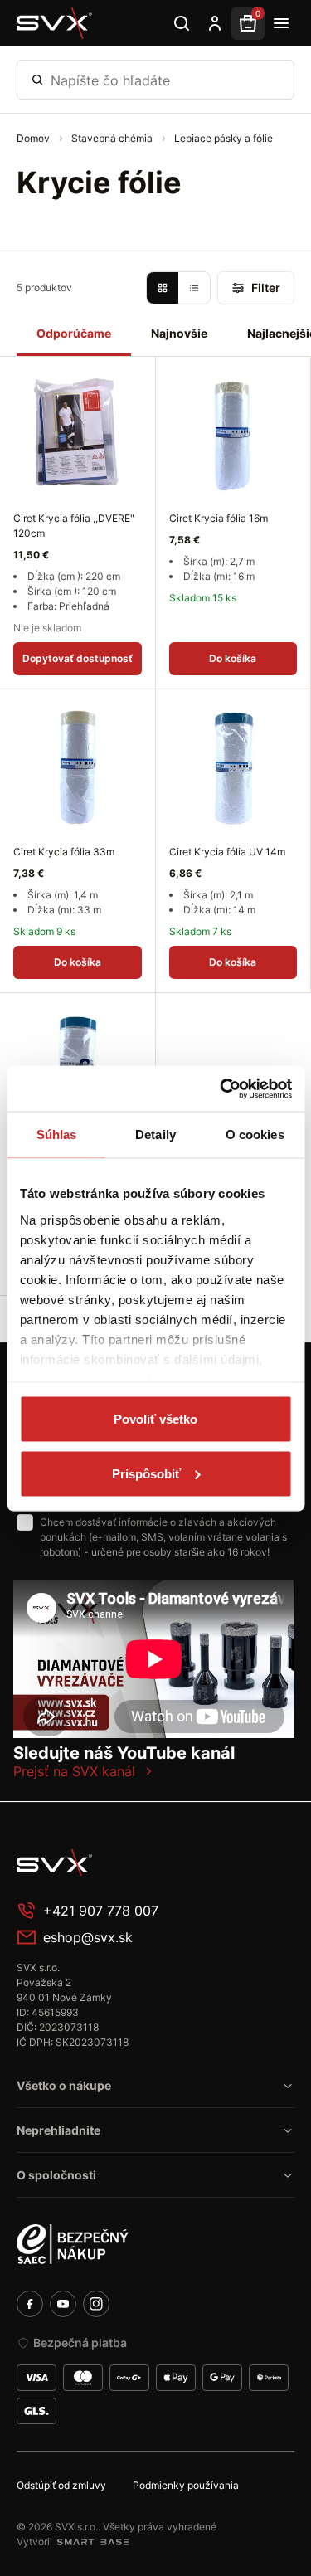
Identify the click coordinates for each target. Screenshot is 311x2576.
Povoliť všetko (155, 1419)
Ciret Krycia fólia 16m (219, 518)
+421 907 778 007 (101, 1911)
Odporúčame (74, 333)
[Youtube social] (63, 2304)
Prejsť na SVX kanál (74, 1771)
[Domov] (55, 23)
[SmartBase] (93, 2542)
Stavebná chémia (113, 138)
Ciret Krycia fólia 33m (64, 852)
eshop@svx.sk (88, 1937)
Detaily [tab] (155, 1135)
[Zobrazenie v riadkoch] (194, 288)
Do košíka (233, 658)
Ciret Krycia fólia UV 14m (227, 852)
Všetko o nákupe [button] (64, 2085)
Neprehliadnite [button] (58, 2130)
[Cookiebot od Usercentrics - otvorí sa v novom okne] (221, 1088)
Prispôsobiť (146, 1473)
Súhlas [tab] (57, 1135)
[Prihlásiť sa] (215, 23)
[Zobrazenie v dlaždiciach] (163, 288)
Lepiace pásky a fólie (224, 138)
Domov (34, 138)
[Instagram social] (96, 2304)
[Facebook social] (30, 2304)
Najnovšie (179, 333)
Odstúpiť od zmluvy (61, 2485)
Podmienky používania (186, 2485)
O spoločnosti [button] (56, 2175)
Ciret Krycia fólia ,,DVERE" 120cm (74, 526)
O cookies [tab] (255, 1135)
